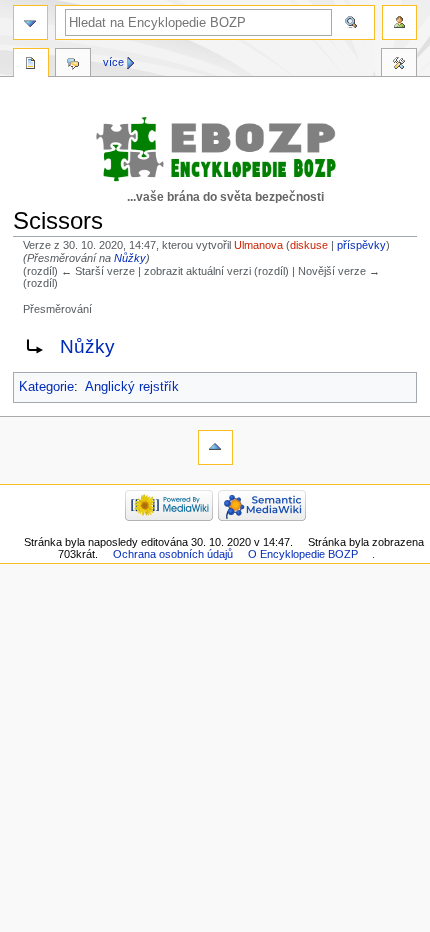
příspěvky (361, 245)
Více (113, 62)
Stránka (31, 65)
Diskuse (73, 65)
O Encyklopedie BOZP (303, 554)
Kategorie (46, 387)
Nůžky (130, 258)
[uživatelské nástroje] (399, 22)
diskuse (309, 245)
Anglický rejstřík (132, 387)
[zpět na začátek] (215, 447)
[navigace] (30, 22)
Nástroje (399, 65)
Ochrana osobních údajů (173, 554)
